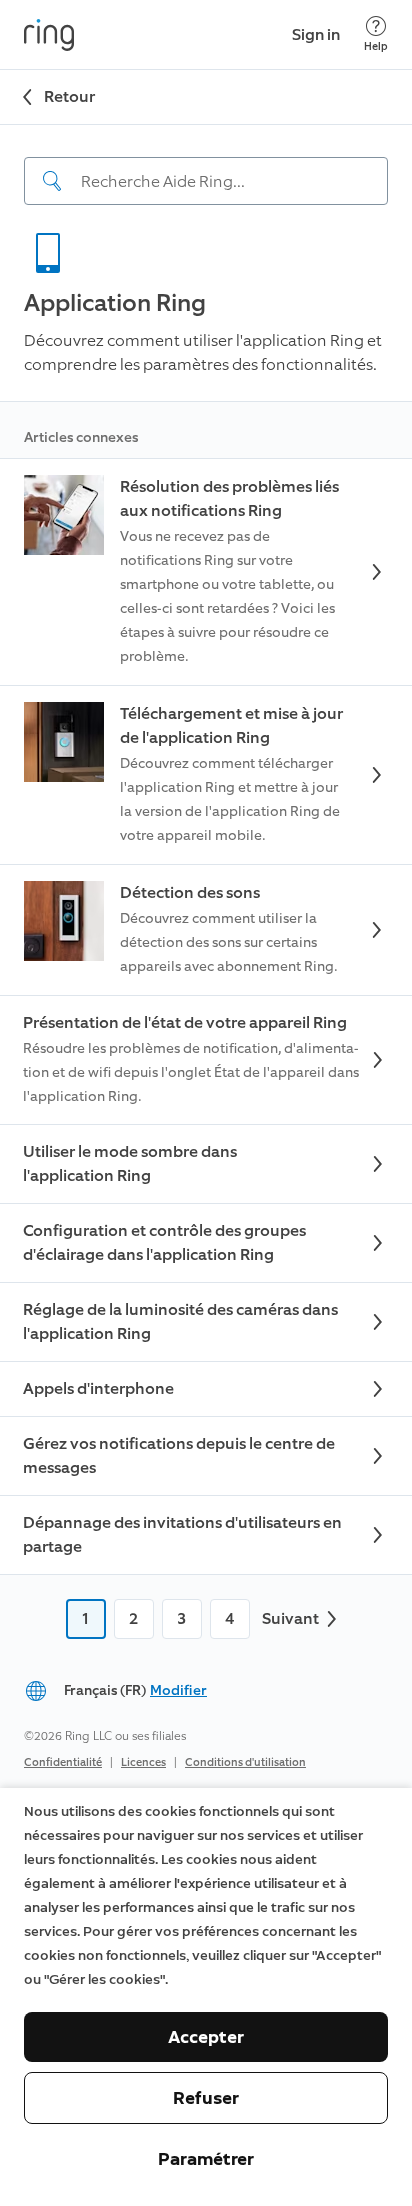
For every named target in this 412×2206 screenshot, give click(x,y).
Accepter (206, 2037)
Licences (143, 1762)
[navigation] (206, 165)
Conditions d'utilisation (245, 1762)
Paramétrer (206, 2159)
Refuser (206, 2098)
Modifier (178, 1690)
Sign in (316, 34)
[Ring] (49, 35)
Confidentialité (63, 1762)
